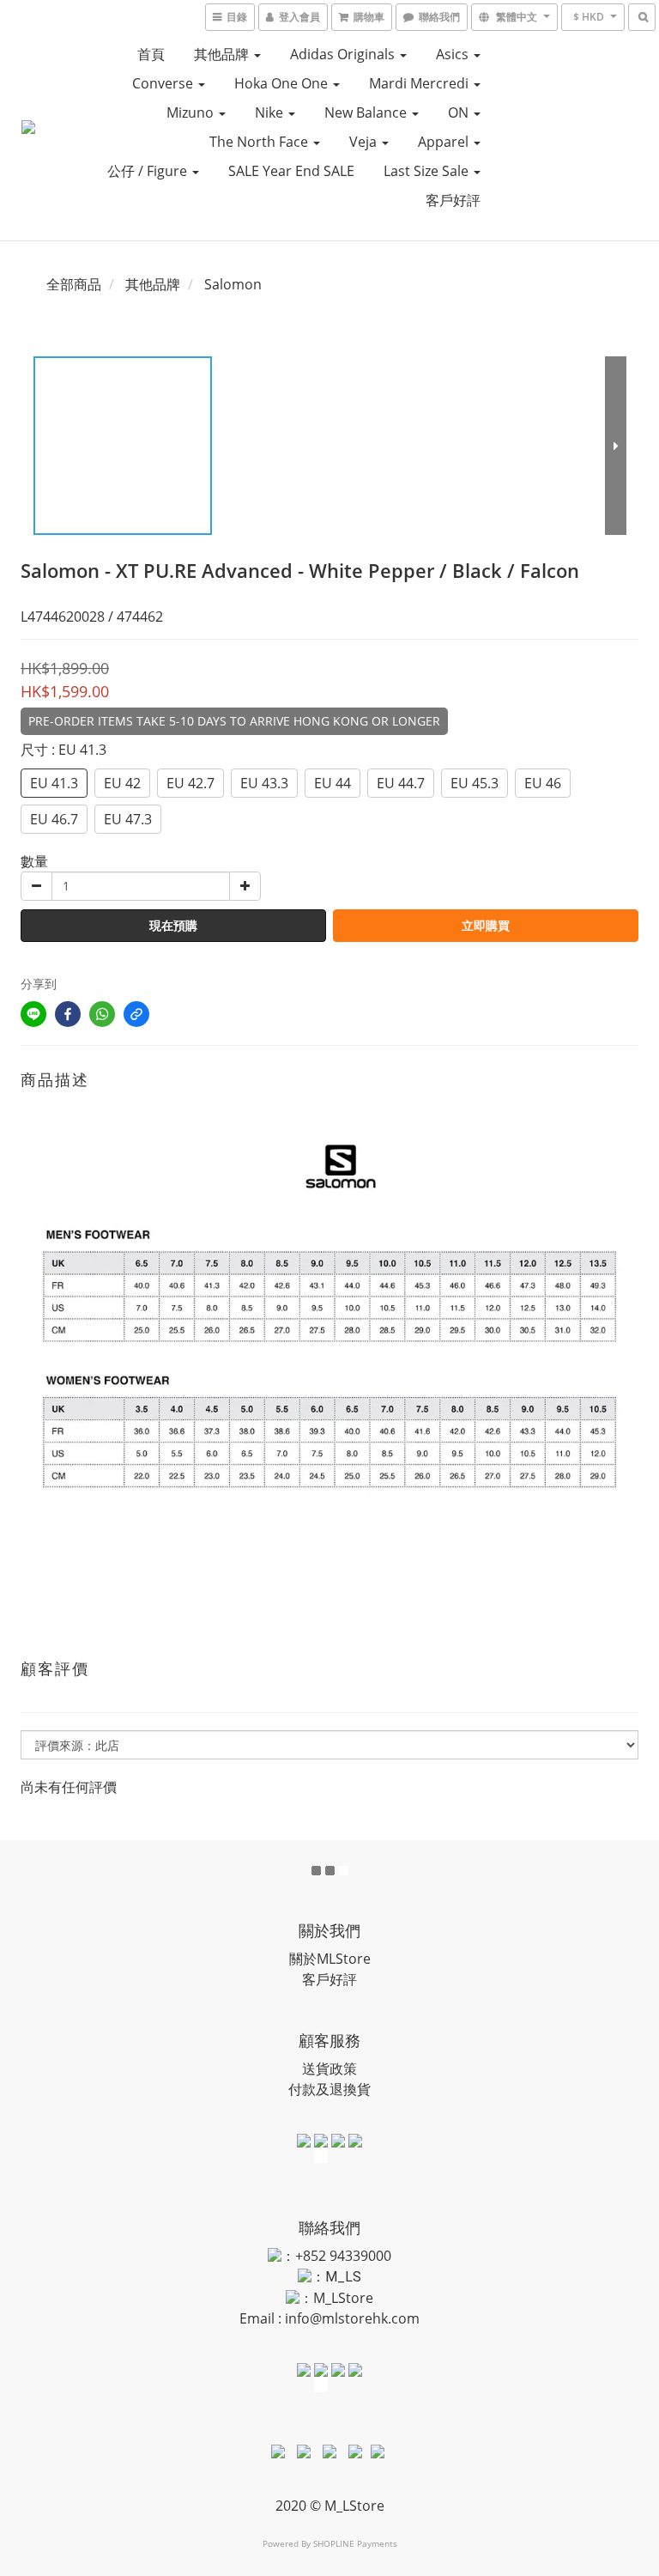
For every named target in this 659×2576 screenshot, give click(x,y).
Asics (454, 54)
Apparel (445, 142)
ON (460, 112)
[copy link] (136, 1014)
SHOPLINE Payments (355, 2543)
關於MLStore (330, 1959)
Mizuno (192, 112)
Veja (365, 142)
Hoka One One (283, 83)
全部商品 (74, 284)
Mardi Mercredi (420, 83)
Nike (271, 112)
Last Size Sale (428, 171)
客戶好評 (453, 200)
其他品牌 (223, 54)
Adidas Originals (344, 54)
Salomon (233, 284)
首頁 (151, 54)
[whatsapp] (102, 1014)
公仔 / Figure (149, 171)
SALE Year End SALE (291, 171)
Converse (164, 83)
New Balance (367, 112)
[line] (33, 1014)
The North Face (260, 142)
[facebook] (68, 1014)
